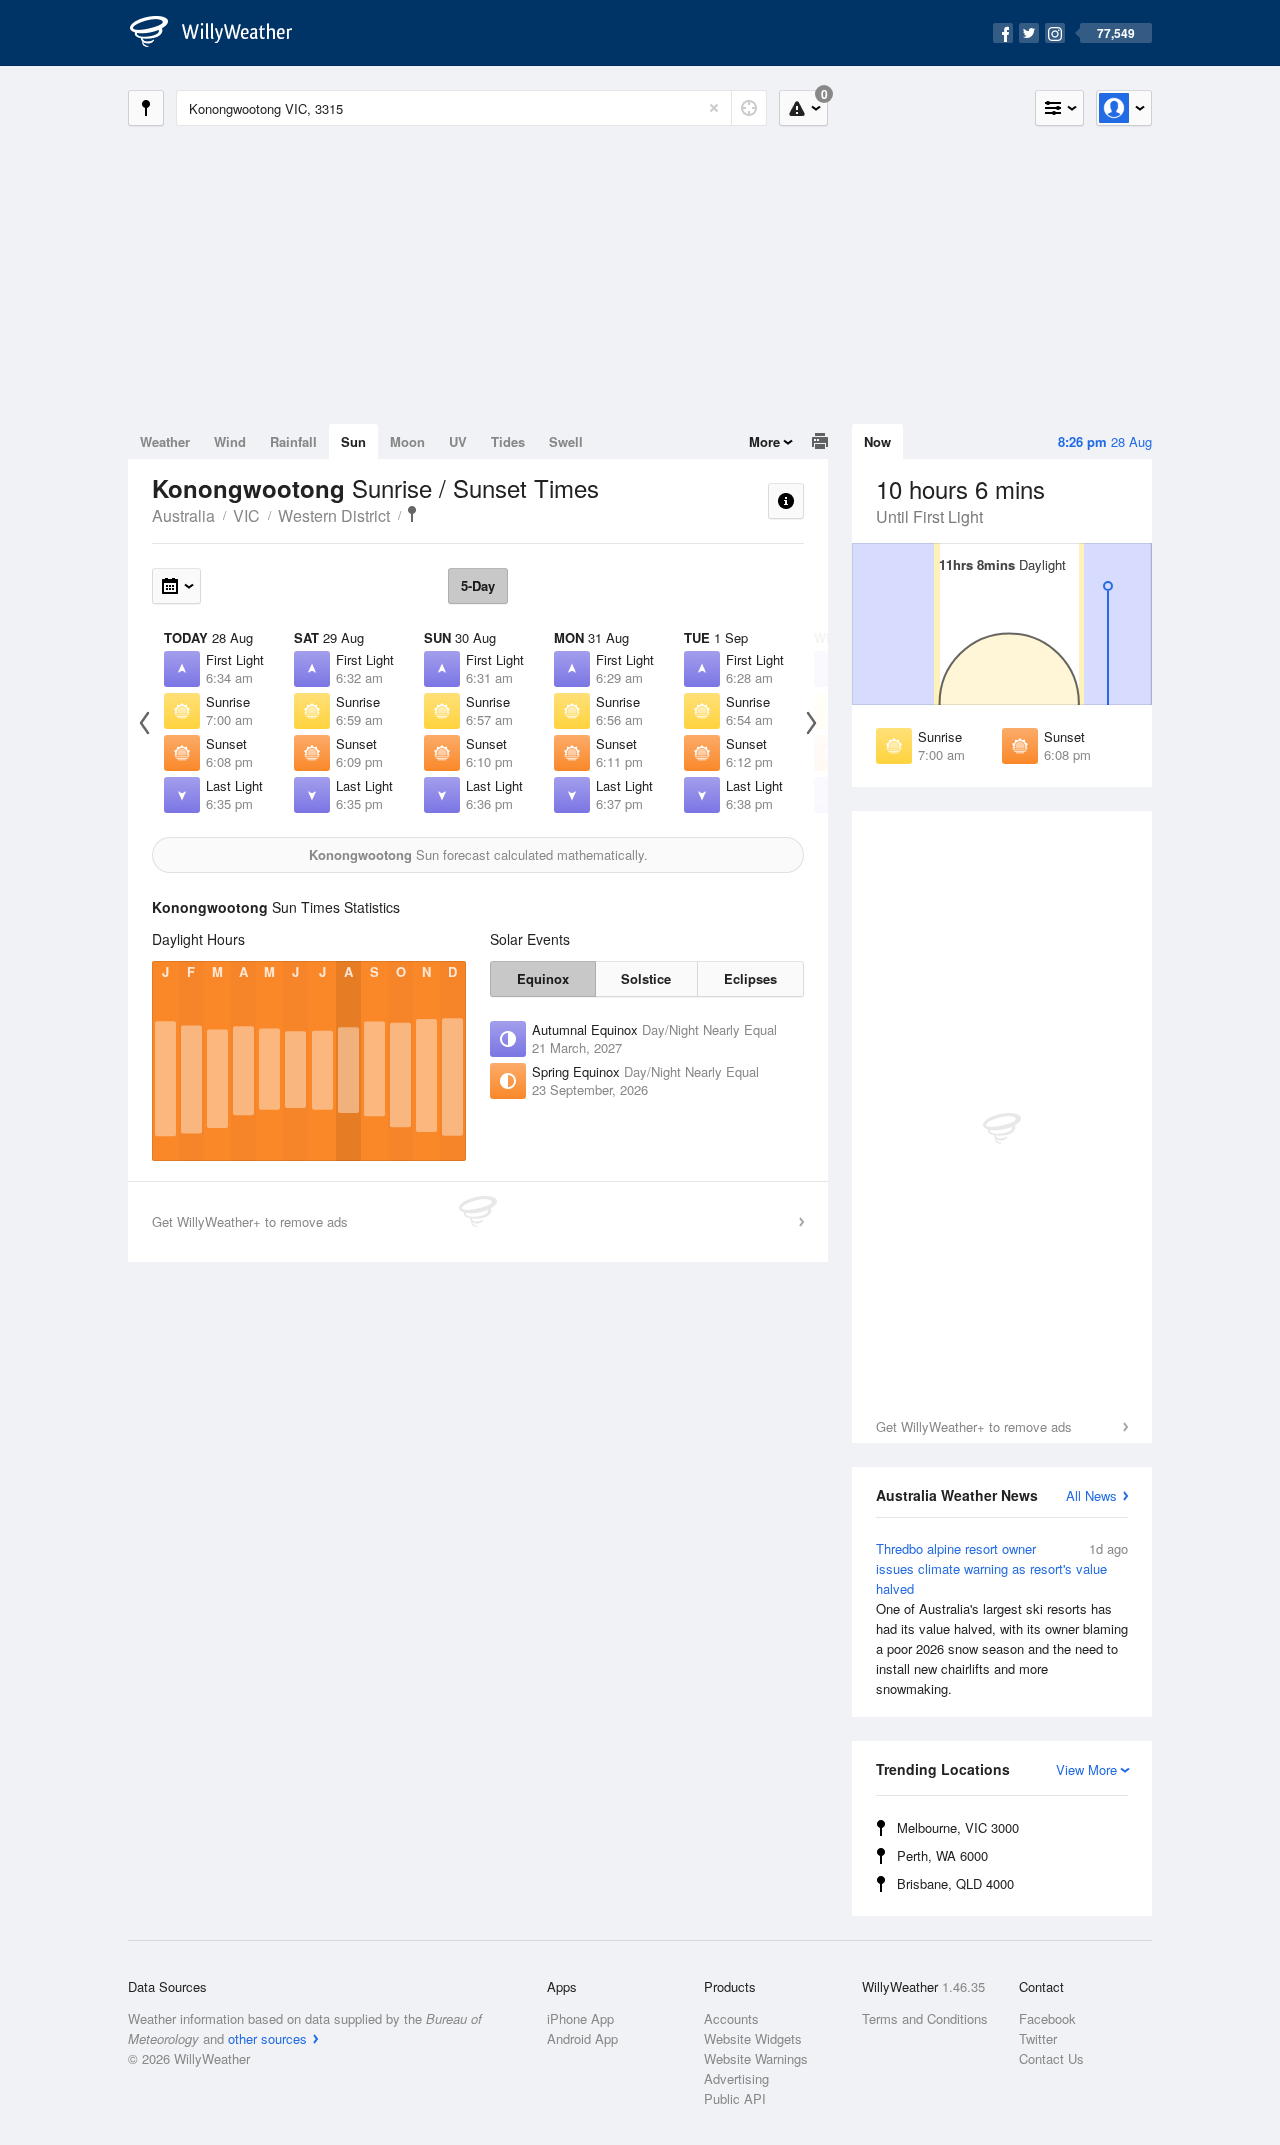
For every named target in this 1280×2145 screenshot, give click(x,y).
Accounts (731, 2018)
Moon (407, 441)
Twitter (1038, 2038)
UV (458, 441)
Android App (582, 2038)
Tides (508, 441)
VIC (246, 515)
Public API (735, 2098)
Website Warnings (756, 2058)
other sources (267, 2038)
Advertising (736, 2078)
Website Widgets (753, 2038)
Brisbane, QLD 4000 (955, 1883)
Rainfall (293, 441)
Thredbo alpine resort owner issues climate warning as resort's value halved (1002, 1618)
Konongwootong (412, 514)
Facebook (1047, 2018)
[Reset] (714, 108)
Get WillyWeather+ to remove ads (974, 1426)
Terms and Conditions (925, 2018)
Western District (334, 515)
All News (1091, 1495)
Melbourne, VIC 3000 (958, 1827)
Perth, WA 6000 (942, 1855)
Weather (165, 441)
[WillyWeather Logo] (222, 33)
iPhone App (580, 2018)
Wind (230, 441)
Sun (353, 441)
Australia (183, 515)
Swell (566, 441)
